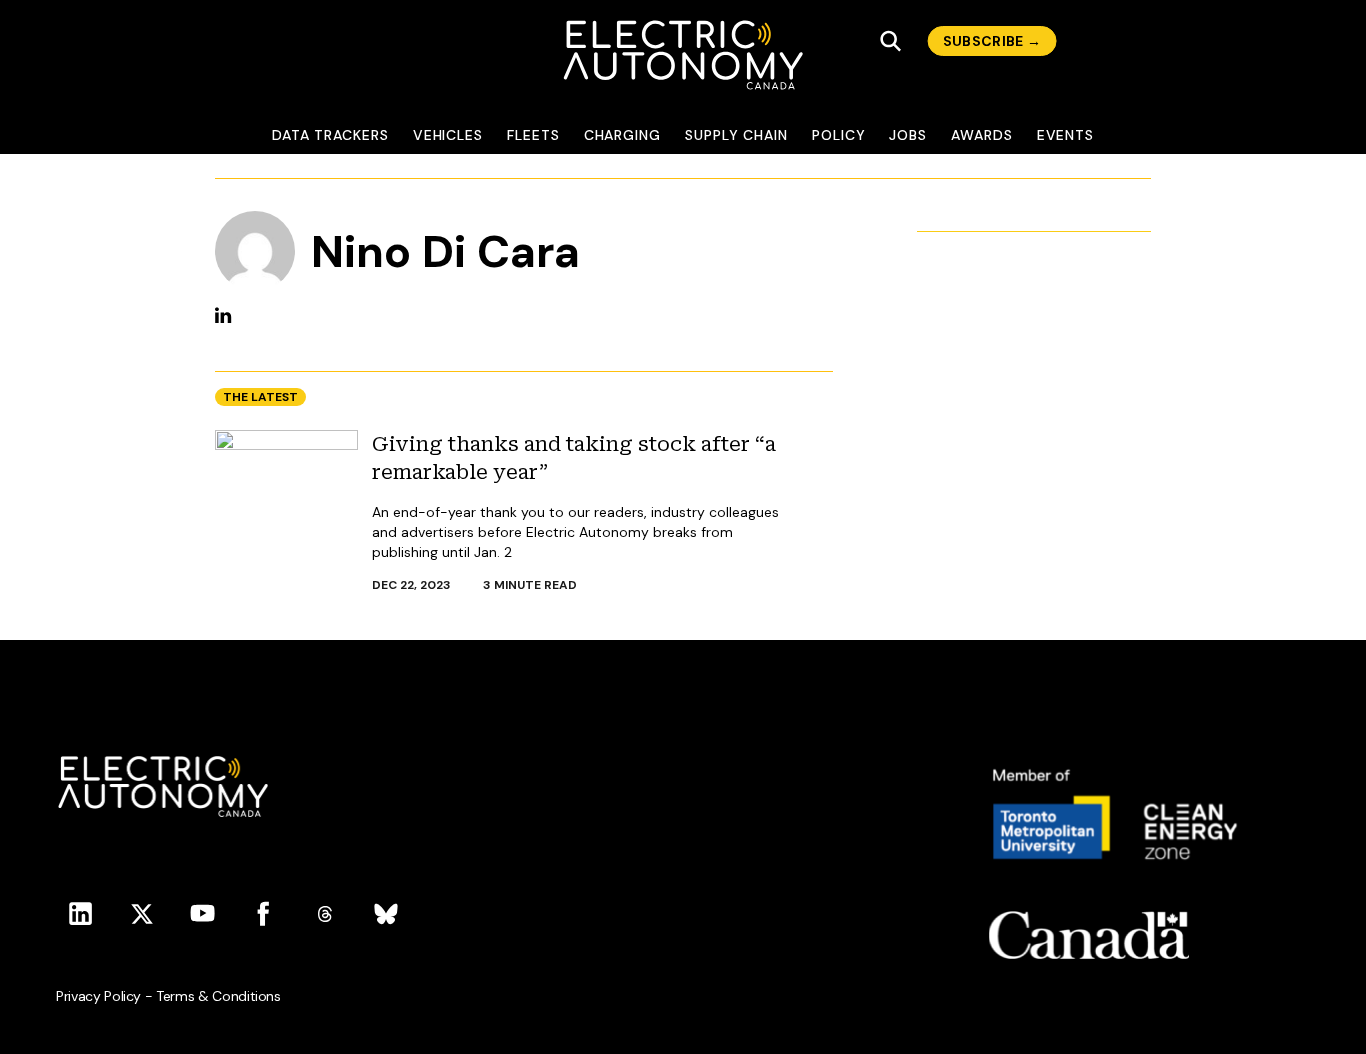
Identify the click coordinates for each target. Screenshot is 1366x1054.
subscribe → (992, 41)
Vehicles (448, 135)
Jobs (908, 135)
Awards (982, 135)
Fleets (533, 135)
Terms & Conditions (218, 996)
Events (1066, 135)
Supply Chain (736, 135)
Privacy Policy (98, 996)
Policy (839, 135)
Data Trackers (330, 135)
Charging (622, 135)
